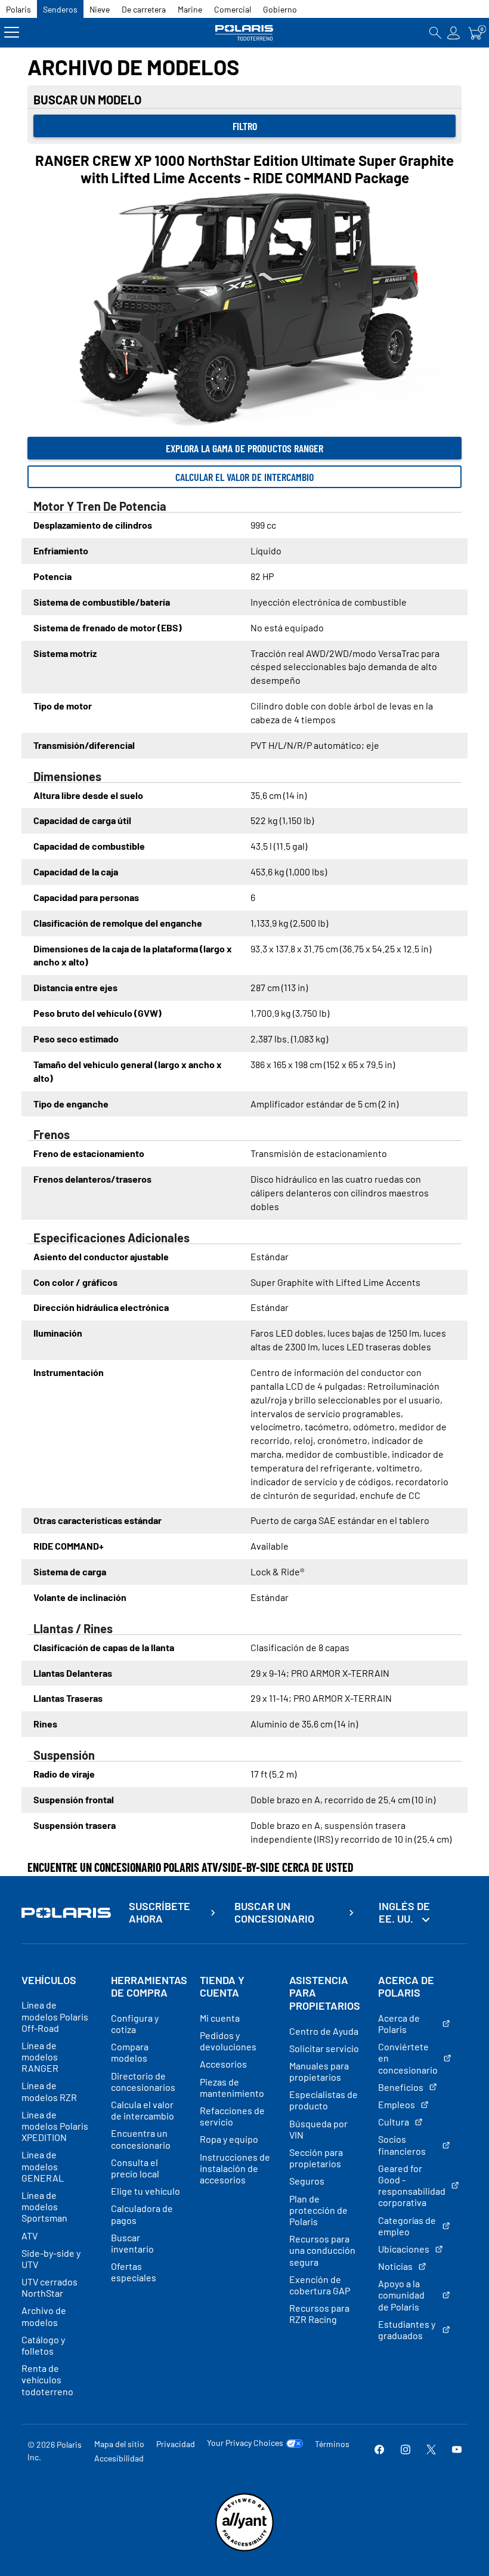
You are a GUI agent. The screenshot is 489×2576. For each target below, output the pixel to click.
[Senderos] (245, 33)
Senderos (60, 9)
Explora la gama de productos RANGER (244, 448)
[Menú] (12, 33)
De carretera (144, 9)
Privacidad (176, 2444)
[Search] (435, 33)
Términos (332, 2444)
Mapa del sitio (119, 2444)
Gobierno (280, 9)
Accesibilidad (119, 2458)
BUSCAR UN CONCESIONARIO (274, 1913)
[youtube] (457, 2450)
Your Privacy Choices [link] (245, 2443)
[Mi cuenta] (454, 33)
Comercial (233, 9)
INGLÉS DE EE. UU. (404, 1912)
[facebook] (379, 2450)
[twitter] (431, 2450)
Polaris (18, 9)
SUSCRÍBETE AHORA (160, 1913)
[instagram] (406, 2450)
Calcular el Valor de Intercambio (244, 477)
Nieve (100, 9)
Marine (190, 9)
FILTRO (245, 126)
